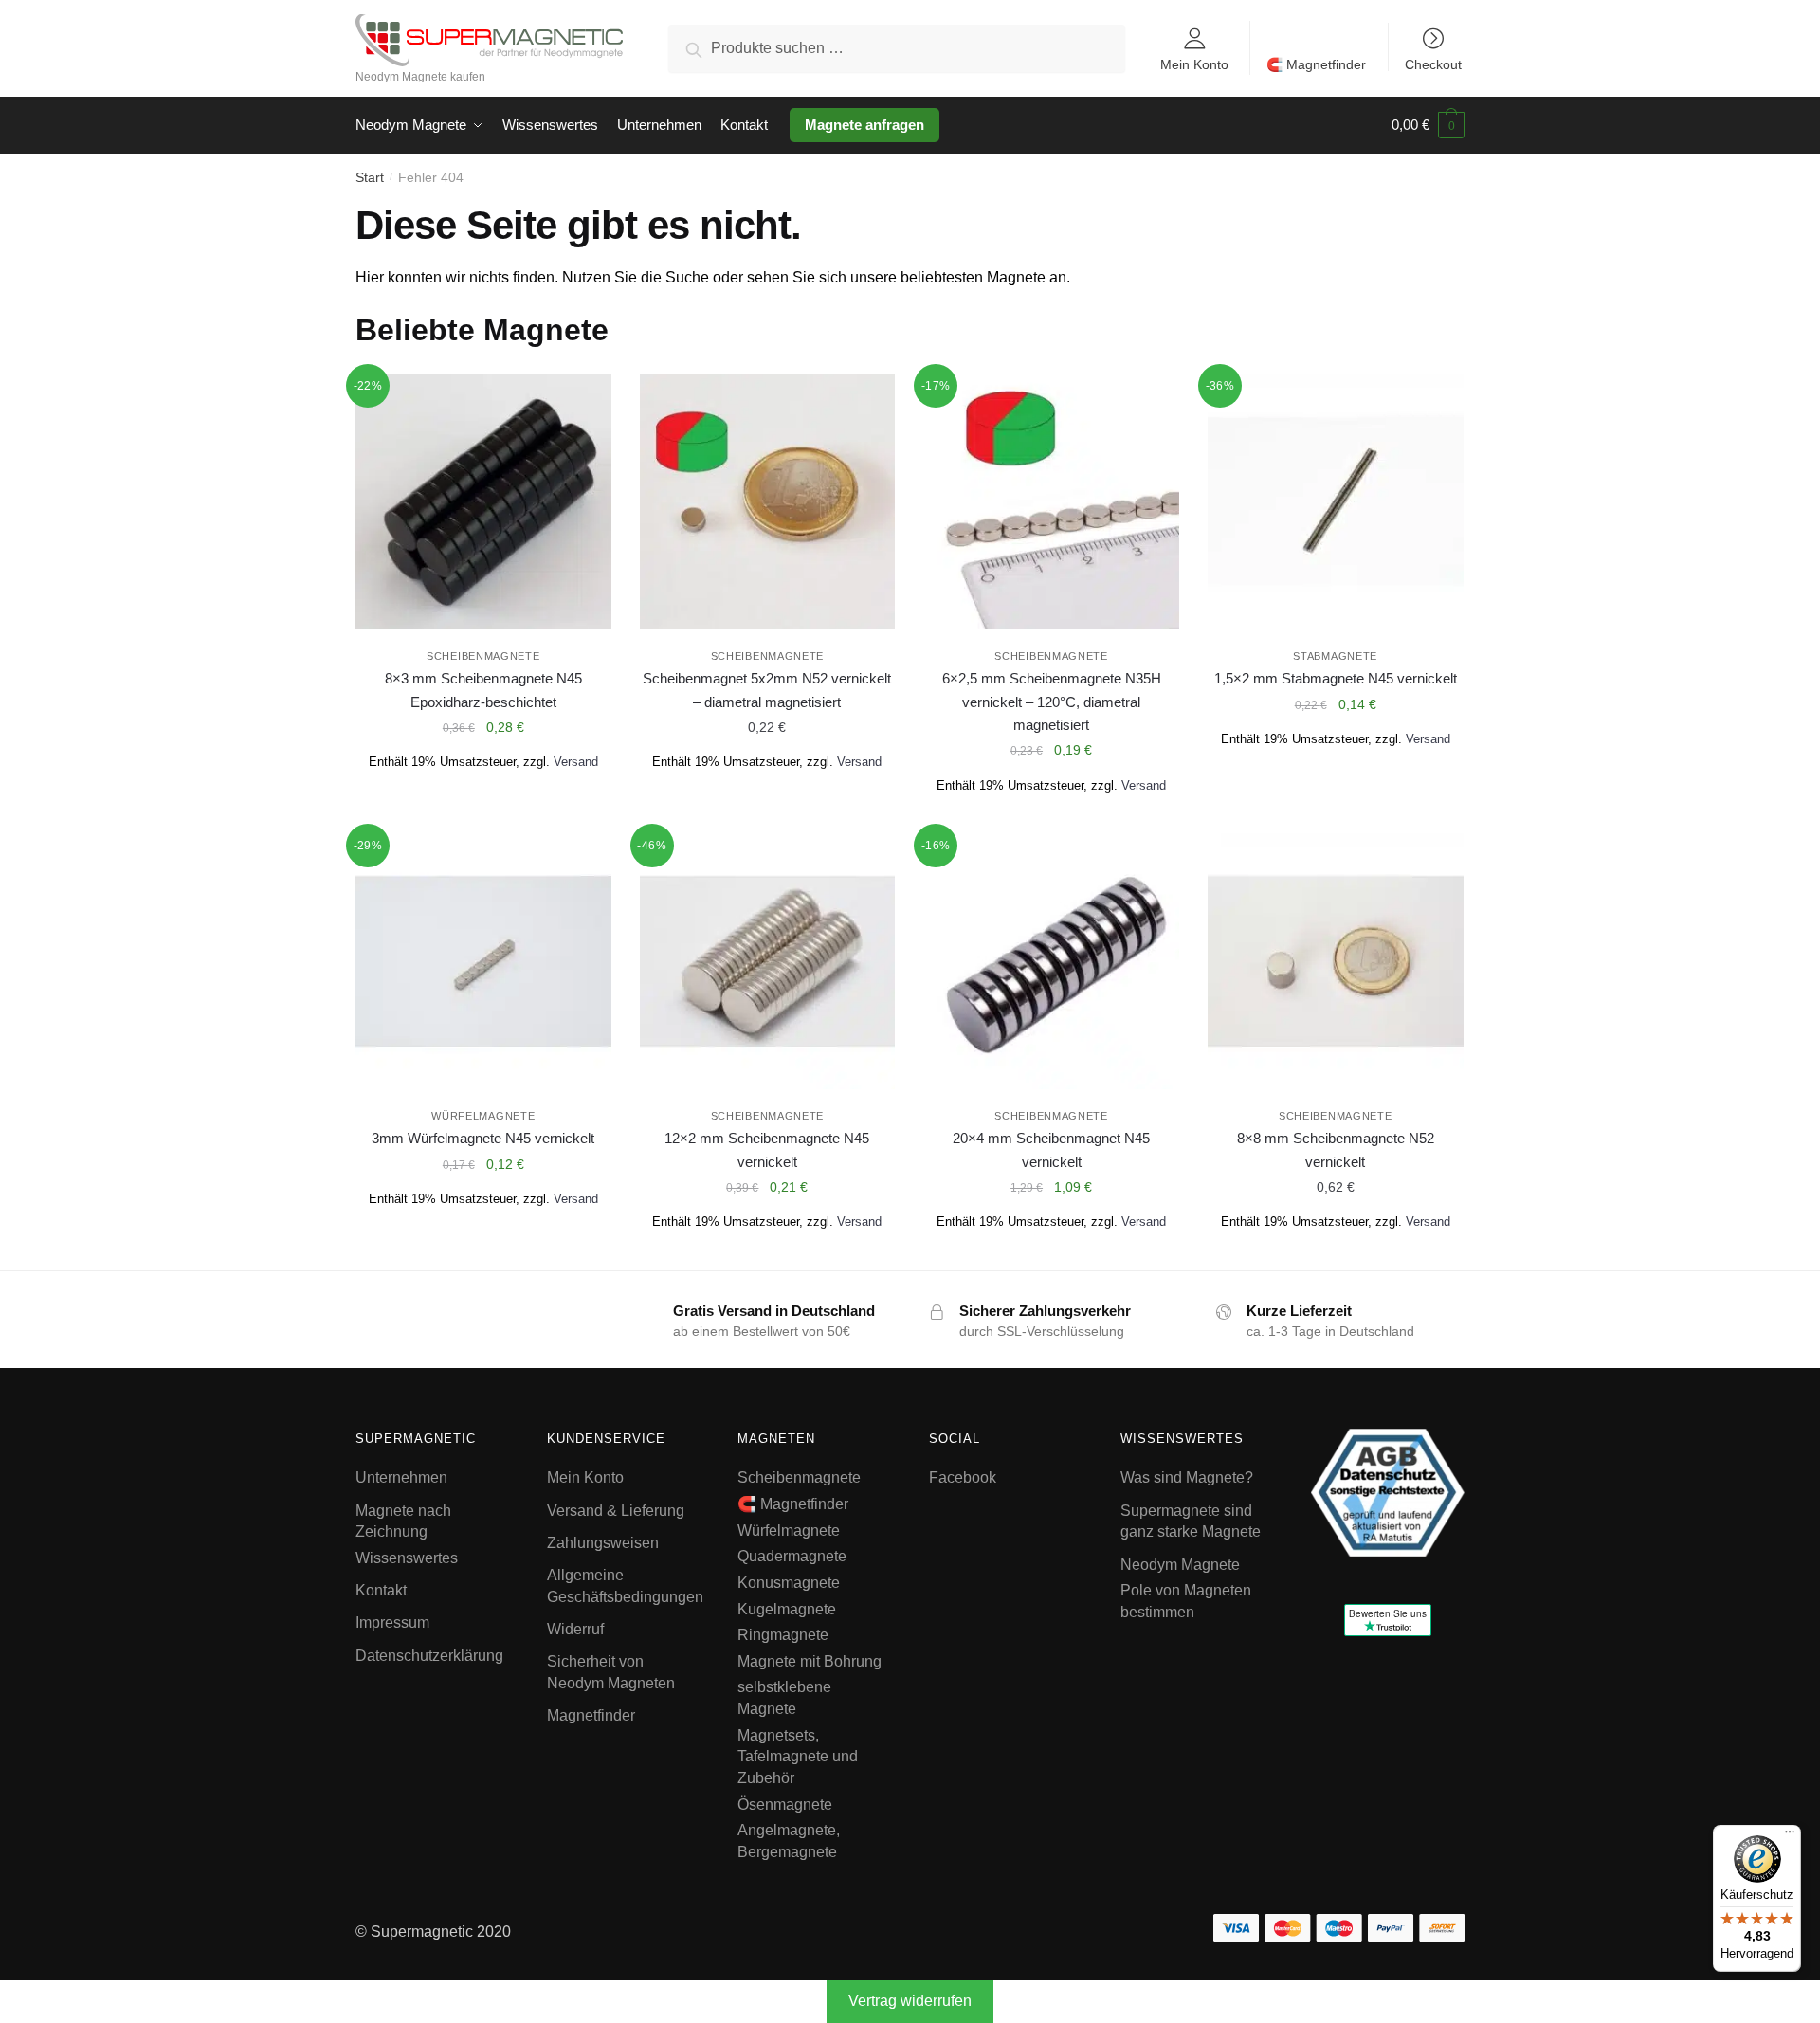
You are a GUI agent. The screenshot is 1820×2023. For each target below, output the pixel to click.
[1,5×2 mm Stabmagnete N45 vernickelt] (1336, 501)
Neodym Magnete (1180, 1565)
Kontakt (381, 1590)
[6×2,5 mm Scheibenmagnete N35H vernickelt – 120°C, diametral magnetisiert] (1051, 501)
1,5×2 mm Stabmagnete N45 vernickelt (1336, 678)
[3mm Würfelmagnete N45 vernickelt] (483, 961)
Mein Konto (1194, 64)
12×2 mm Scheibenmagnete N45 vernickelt (767, 1149)
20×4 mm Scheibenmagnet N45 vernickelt (1051, 1149)
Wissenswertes (407, 1558)
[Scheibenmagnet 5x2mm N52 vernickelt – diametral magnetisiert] (768, 501)
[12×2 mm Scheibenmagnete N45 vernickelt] (768, 961)
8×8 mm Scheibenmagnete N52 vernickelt (1336, 1149)
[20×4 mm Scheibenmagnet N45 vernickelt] (1051, 961)
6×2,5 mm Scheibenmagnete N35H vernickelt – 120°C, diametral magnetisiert (1052, 702)
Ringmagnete (783, 1635)
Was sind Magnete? (1187, 1477)
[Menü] (1790, 1836)
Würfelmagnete (483, 1116)
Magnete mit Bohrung (810, 1661)
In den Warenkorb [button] (483, 811)
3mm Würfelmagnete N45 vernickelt (483, 1138)
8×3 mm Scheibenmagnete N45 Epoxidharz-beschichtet (483, 690)
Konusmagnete (789, 1583)
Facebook (963, 1477)
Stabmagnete (1335, 656)
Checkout (1433, 64)
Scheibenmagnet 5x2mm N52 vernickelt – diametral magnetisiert (767, 690)
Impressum (392, 1622)
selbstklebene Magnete (784, 1698)
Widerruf (575, 1629)
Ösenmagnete (785, 1804)
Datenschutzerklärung (429, 1656)
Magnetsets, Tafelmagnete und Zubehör (798, 1757)
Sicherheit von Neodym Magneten (611, 1672)
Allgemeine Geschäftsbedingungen (625, 1586)
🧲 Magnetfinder (1316, 64)
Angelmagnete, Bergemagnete (789, 1841)
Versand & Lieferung (616, 1511)
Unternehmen (401, 1477)
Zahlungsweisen (603, 1543)
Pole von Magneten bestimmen (1186, 1601)
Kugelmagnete (787, 1609)
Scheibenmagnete (483, 656)
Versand (576, 762)
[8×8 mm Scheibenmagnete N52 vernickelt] (1336, 961)
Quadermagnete (792, 1556)
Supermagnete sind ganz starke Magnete (1191, 1522)
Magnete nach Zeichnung (403, 1522)
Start (370, 177)
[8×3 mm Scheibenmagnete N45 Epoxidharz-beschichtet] (483, 501)
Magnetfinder (591, 1715)
